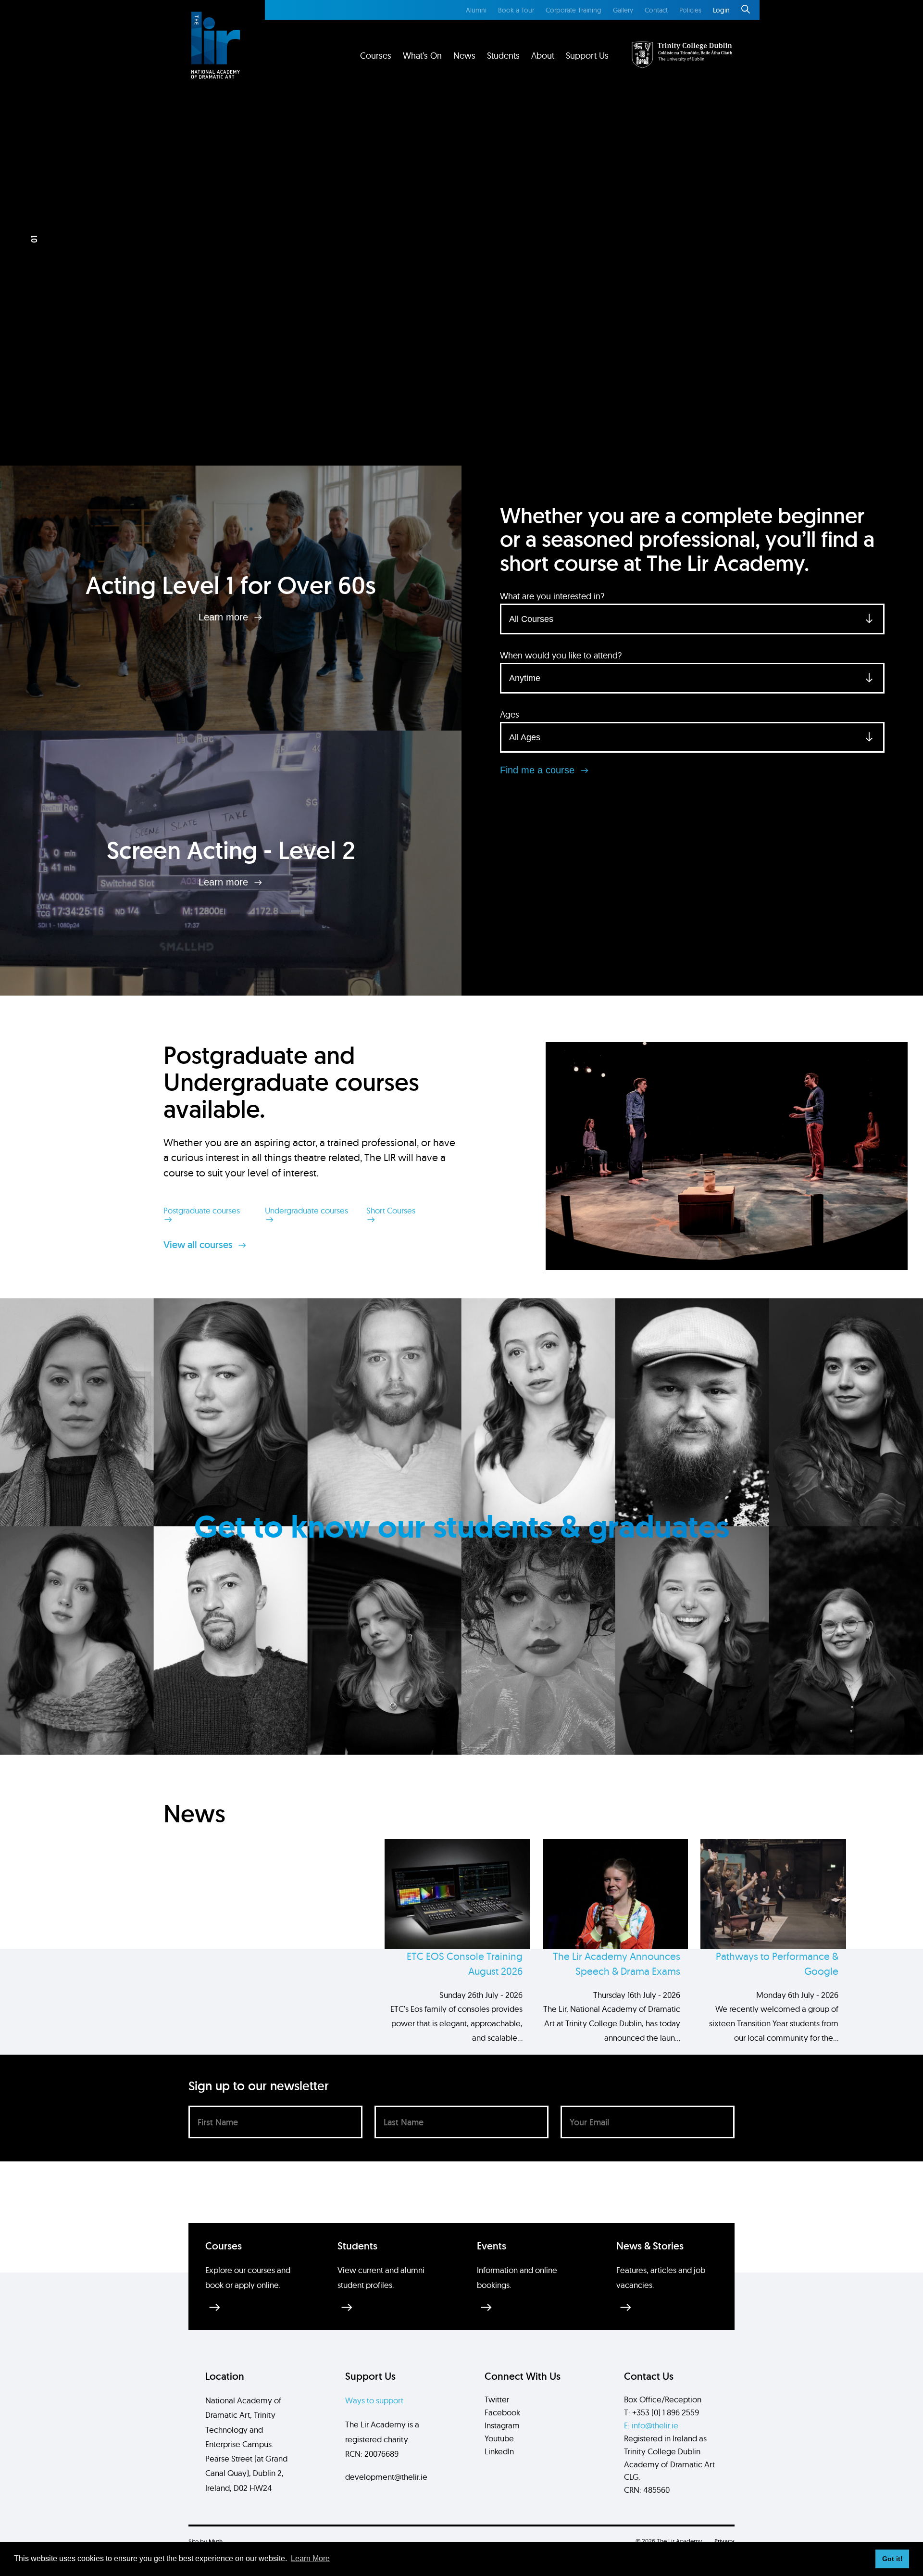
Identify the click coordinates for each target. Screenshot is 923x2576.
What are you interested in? (552, 596)
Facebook (502, 2412)
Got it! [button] (892, 2559)
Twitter (497, 2399)
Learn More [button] (310, 2558)
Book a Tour (516, 10)
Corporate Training (574, 10)
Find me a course (539, 770)
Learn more (225, 617)
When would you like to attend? (561, 655)
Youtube (499, 2438)
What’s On (422, 56)
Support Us (587, 56)
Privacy (724, 2541)
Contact (656, 10)
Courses (376, 56)
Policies (690, 10)
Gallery (623, 10)
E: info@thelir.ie (651, 2425)
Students (503, 56)
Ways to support (374, 2400)
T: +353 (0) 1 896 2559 (661, 2412)
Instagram (502, 2425)
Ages (510, 714)
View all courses (199, 1245)
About (543, 56)
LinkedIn (499, 2451)
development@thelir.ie (386, 2477)
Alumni (476, 10)
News (464, 56)
